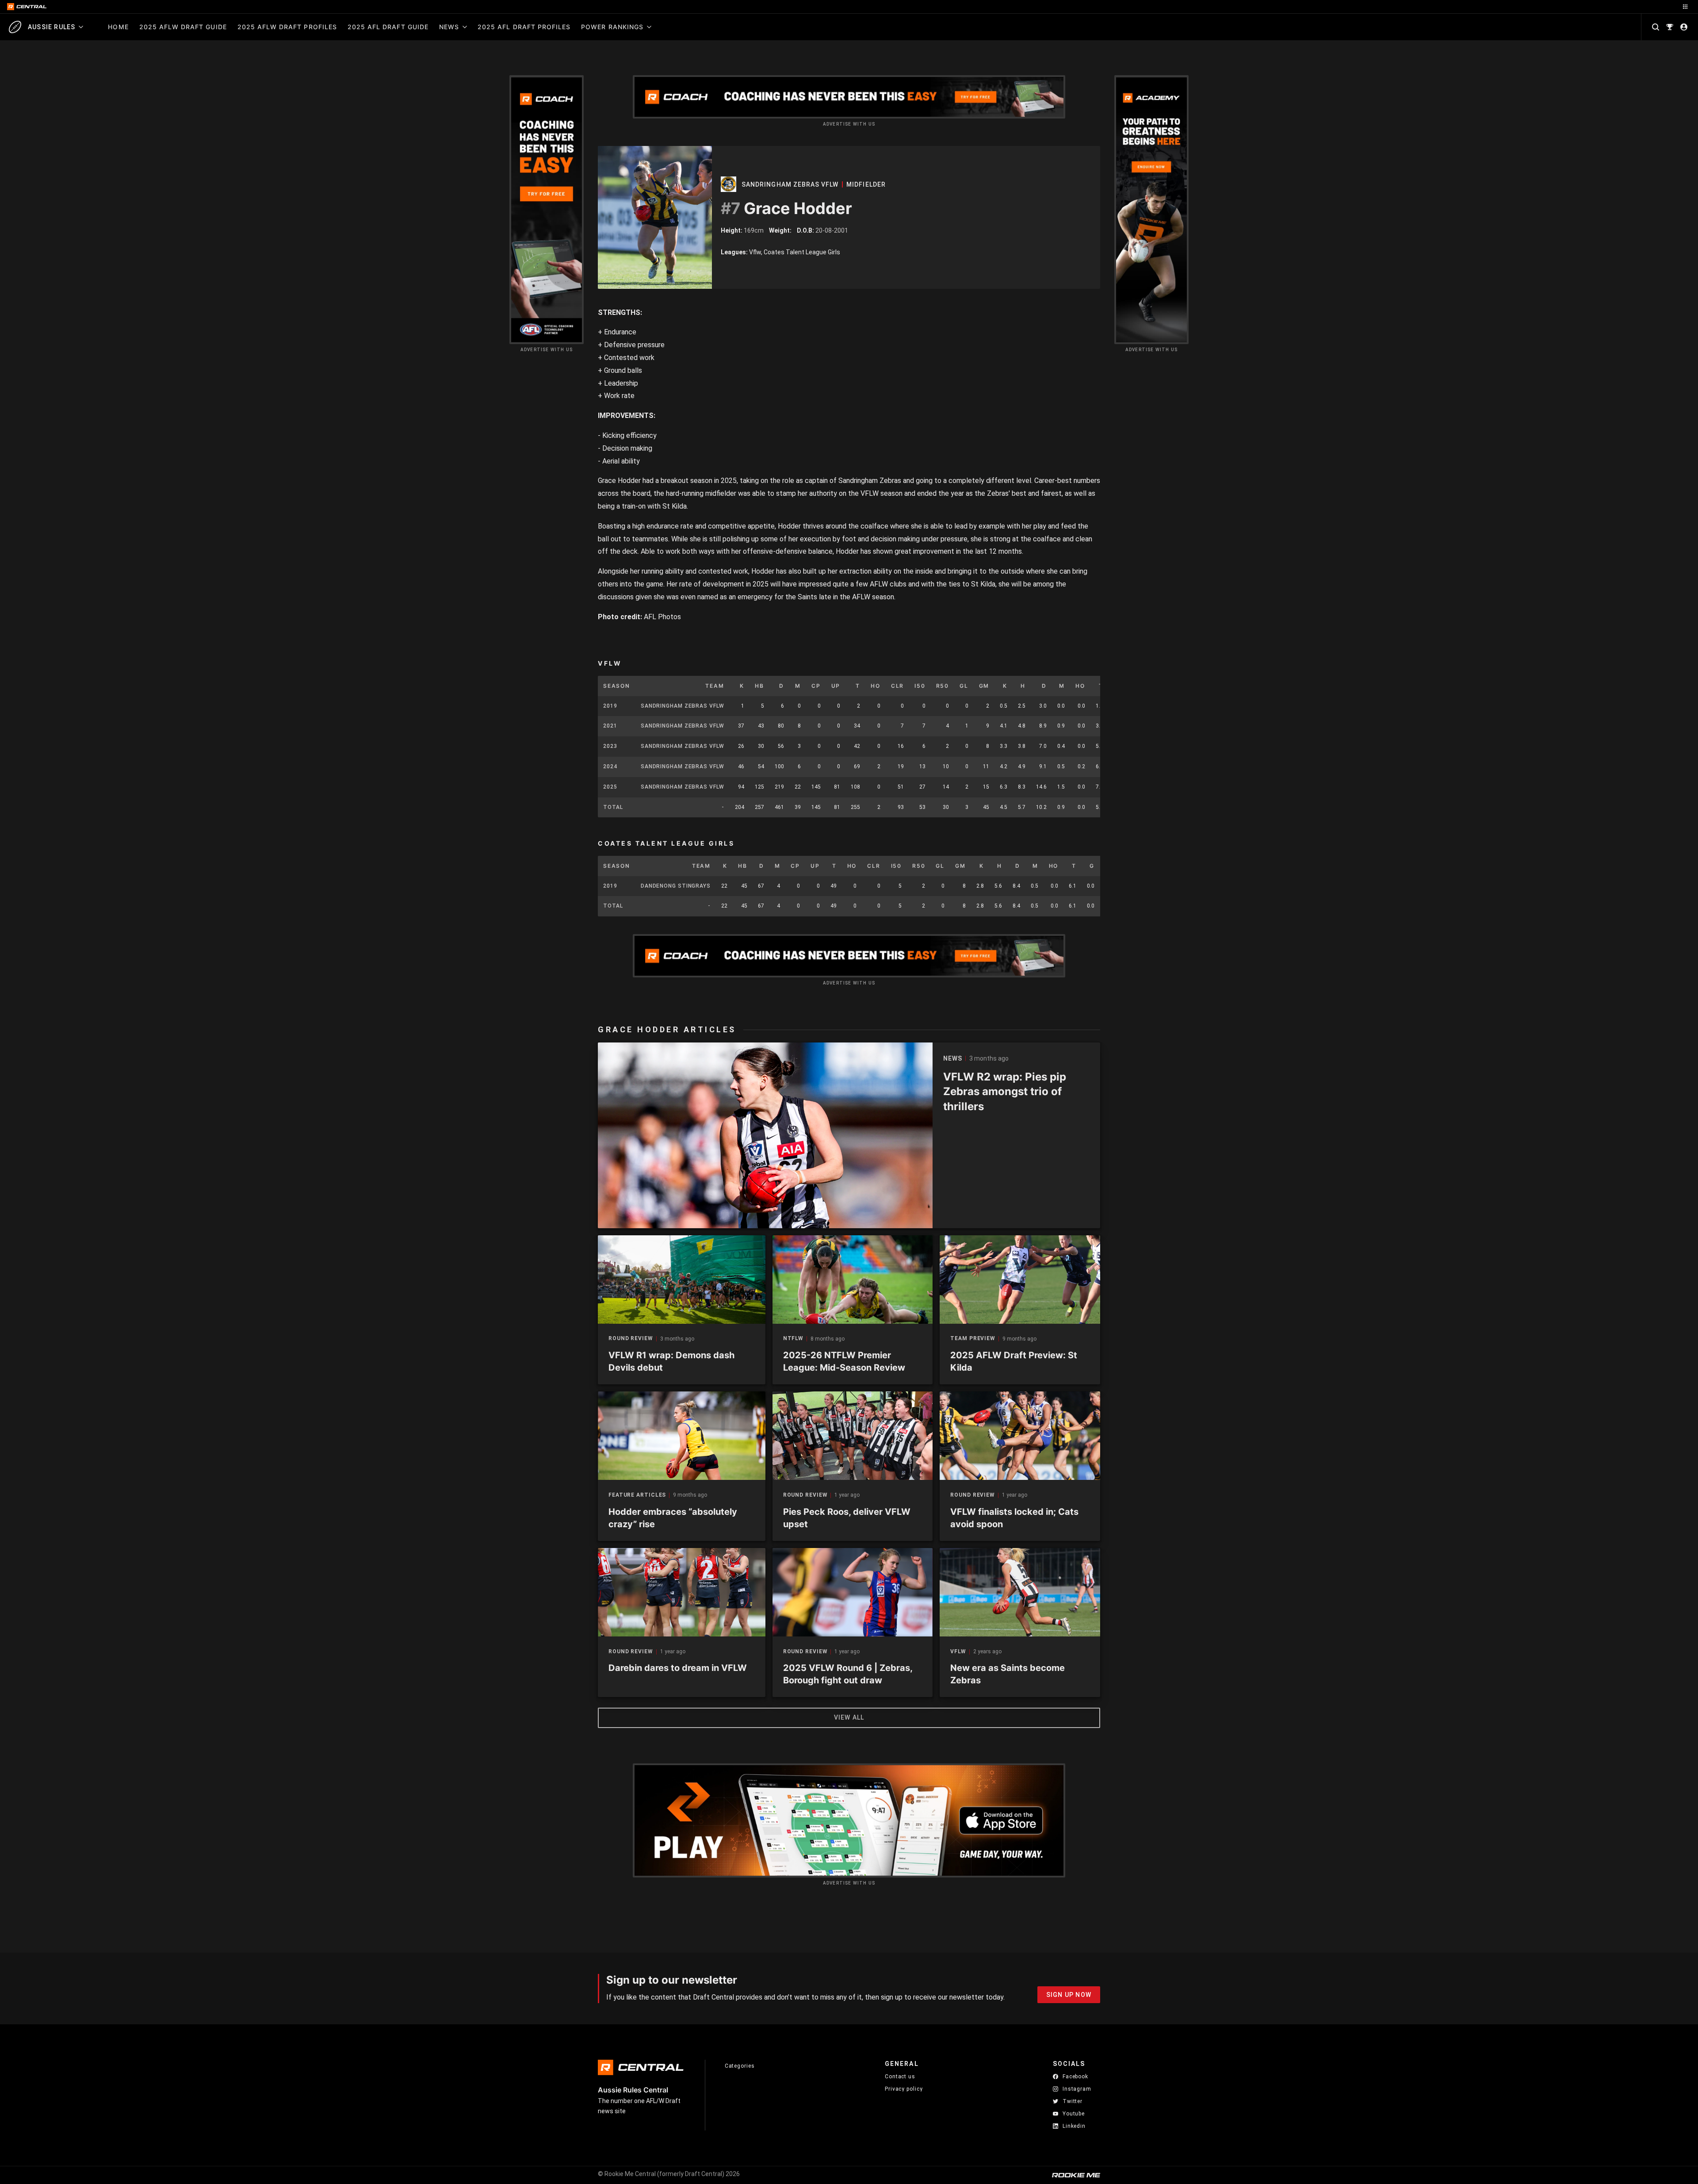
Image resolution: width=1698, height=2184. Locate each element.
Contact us (900, 2077)
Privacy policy (904, 2089)
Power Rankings (612, 27)
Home (118, 27)
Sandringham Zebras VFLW (790, 184)
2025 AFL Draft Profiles (524, 27)
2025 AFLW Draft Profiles (287, 27)
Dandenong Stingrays (676, 886)
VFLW (958, 1652)
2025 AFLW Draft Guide (183, 27)
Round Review (631, 1339)
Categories (740, 2066)
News (449, 27)
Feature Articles (637, 1495)
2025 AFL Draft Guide (388, 27)
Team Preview (973, 1339)
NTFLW (794, 1339)
